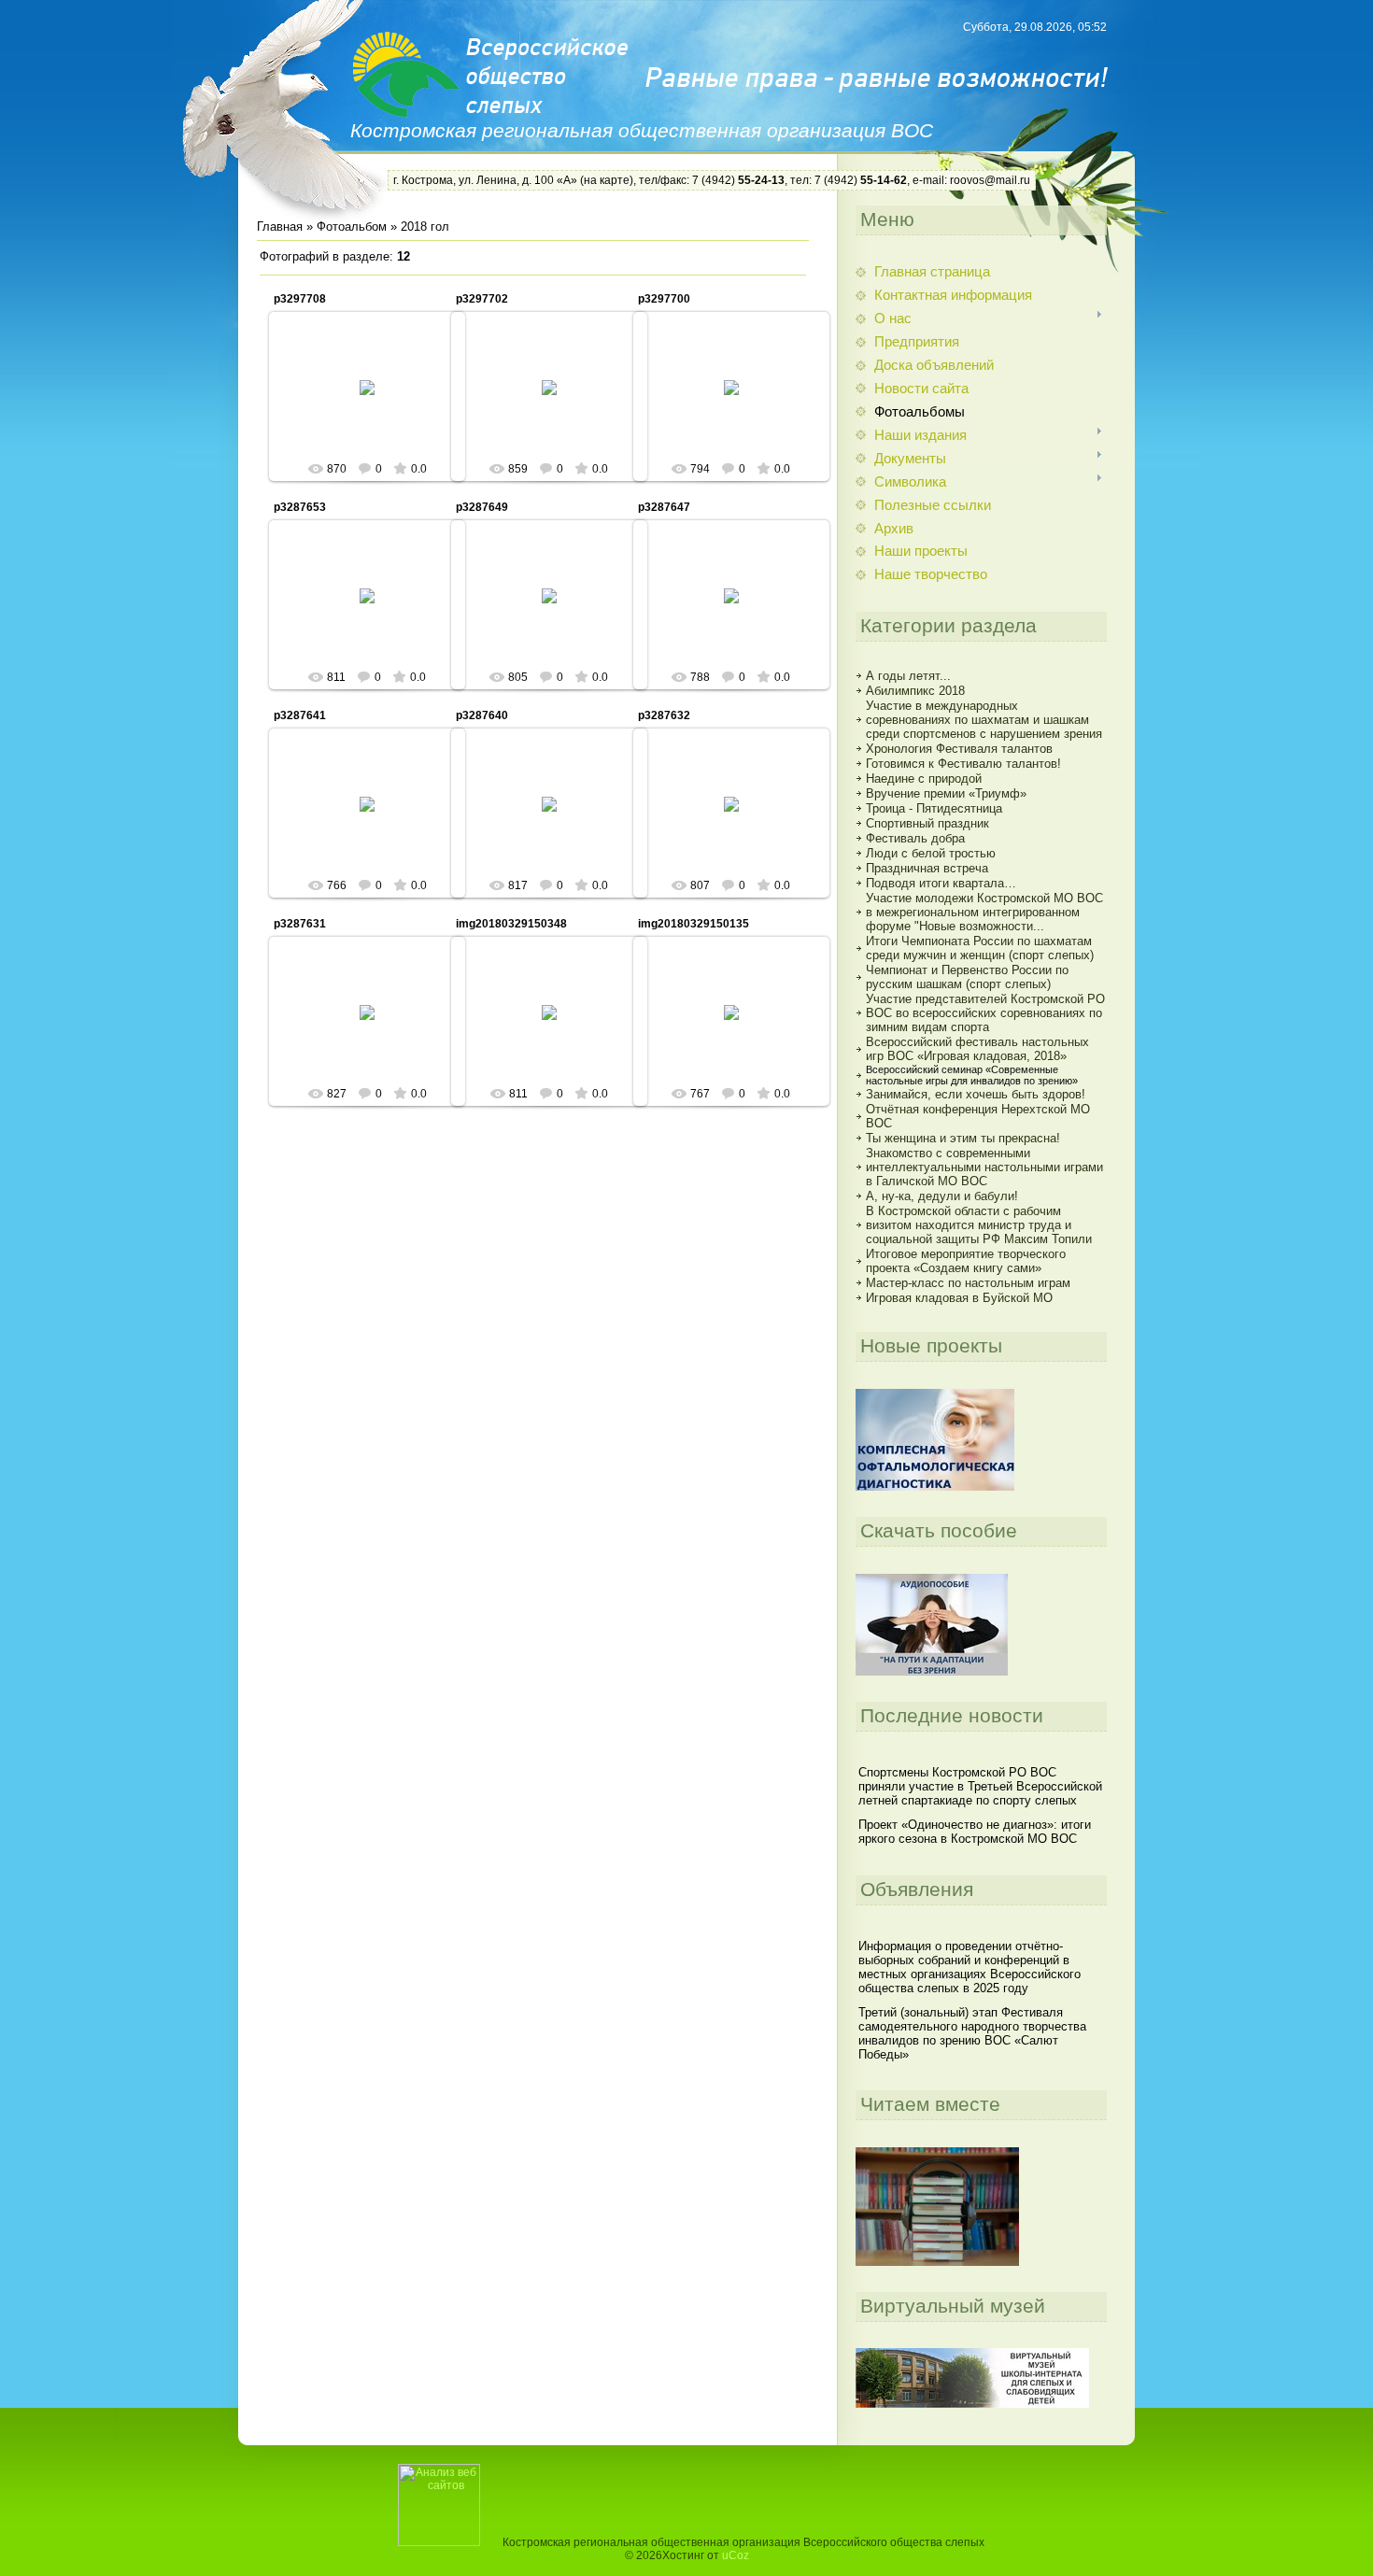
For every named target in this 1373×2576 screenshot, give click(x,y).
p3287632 (664, 715)
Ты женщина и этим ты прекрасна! (963, 1138)
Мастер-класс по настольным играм (968, 1283)
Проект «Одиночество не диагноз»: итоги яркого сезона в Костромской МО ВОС (975, 1832)
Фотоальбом (352, 226)
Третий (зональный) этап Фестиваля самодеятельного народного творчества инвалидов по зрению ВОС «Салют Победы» (972, 2033)
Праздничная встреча (927, 868)
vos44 (376, 403)
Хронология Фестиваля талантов (959, 749)
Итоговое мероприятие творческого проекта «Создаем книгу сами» (966, 1261)
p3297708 (300, 299)
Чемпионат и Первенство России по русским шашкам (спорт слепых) (967, 977)
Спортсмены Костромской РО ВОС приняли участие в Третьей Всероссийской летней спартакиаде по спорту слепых (980, 1786)
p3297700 (664, 299)
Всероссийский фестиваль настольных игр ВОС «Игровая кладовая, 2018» (977, 1049)
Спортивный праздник (927, 823)
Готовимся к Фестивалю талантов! (963, 764)
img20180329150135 (694, 924)
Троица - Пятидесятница (934, 808)
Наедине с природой (924, 778)
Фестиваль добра (915, 838)
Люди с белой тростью (931, 853)
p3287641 (300, 715)
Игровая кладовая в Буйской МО (959, 1298)
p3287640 (482, 715)
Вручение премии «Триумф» (946, 793)
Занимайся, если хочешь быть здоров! (976, 1094)
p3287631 (300, 924)
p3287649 (482, 507)
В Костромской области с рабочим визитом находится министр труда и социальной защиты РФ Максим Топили (979, 1225)
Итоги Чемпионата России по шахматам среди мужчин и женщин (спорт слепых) (980, 948)
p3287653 (300, 507)
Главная (280, 226)
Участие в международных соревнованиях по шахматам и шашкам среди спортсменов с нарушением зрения (984, 720)
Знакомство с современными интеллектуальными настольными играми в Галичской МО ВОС (984, 1167)
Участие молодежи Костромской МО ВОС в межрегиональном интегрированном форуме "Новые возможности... (984, 912)
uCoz (736, 2555)
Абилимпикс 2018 (915, 691)
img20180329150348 (511, 924)
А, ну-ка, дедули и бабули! (942, 1196)
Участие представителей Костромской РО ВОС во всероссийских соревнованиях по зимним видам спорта (985, 1013)
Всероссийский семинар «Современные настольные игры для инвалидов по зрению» (972, 1075)
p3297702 (482, 299)
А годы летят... (908, 676)
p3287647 (664, 507)
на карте (607, 180)
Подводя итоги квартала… (941, 883)
